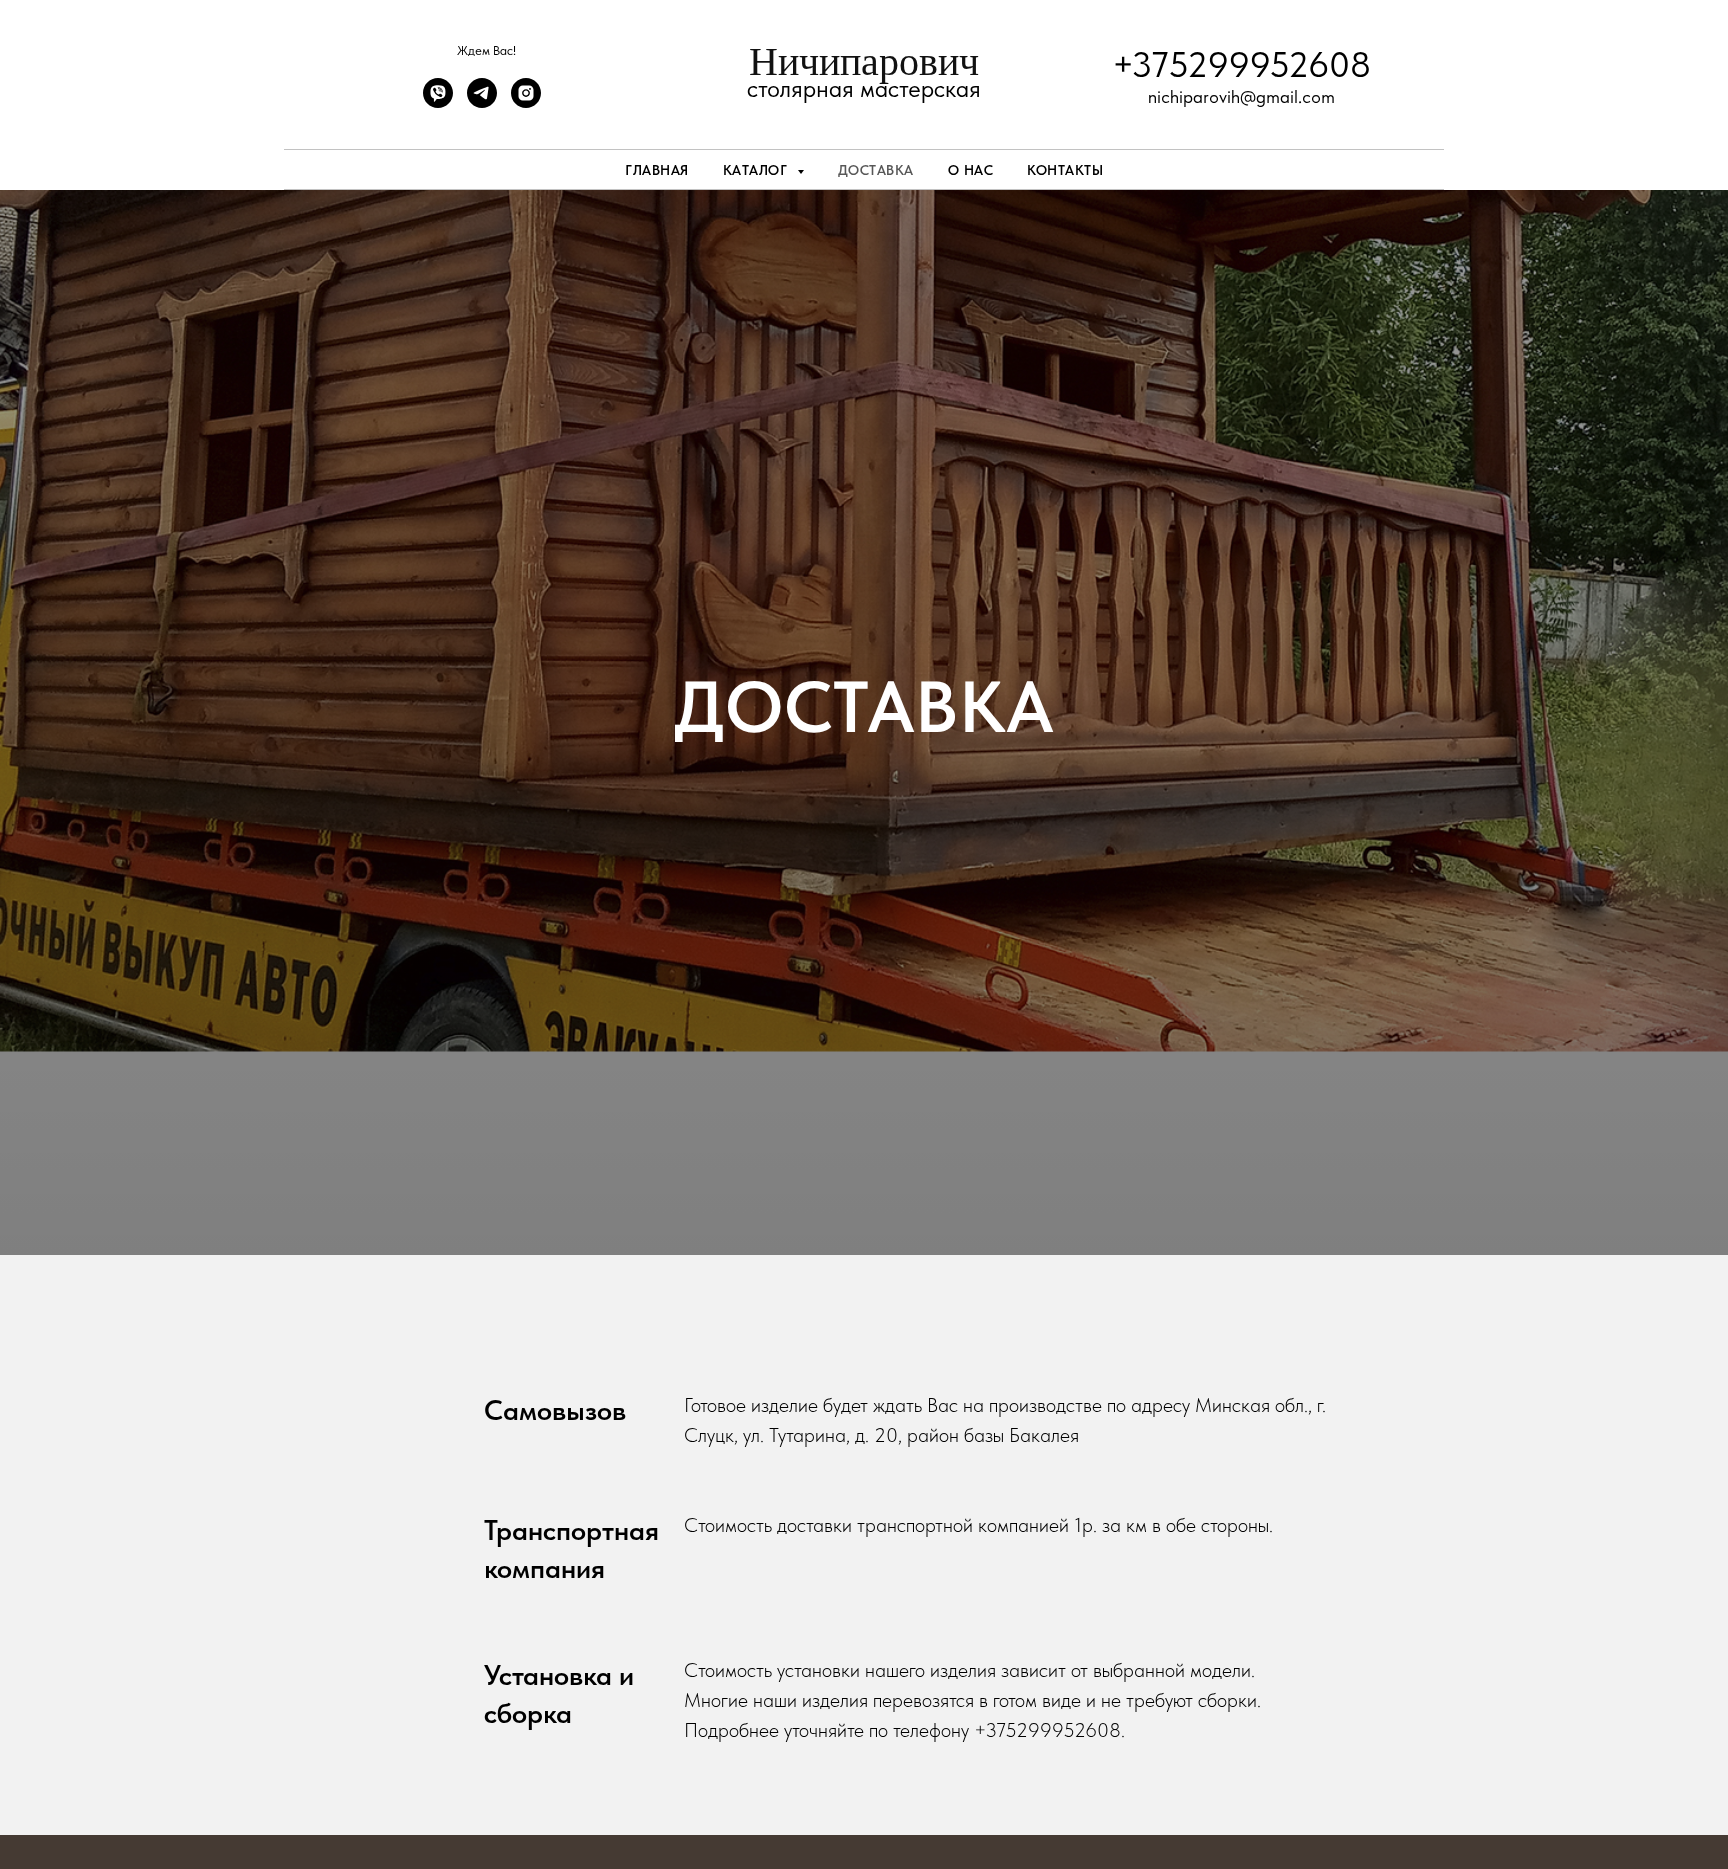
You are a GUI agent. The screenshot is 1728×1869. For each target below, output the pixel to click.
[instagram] (526, 102)
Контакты (1065, 170)
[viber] (438, 102)
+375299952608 (1241, 64)
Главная (657, 170)
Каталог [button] (757, 170)
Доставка (876, 170)
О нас (971, 170)
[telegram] (482, 102)
